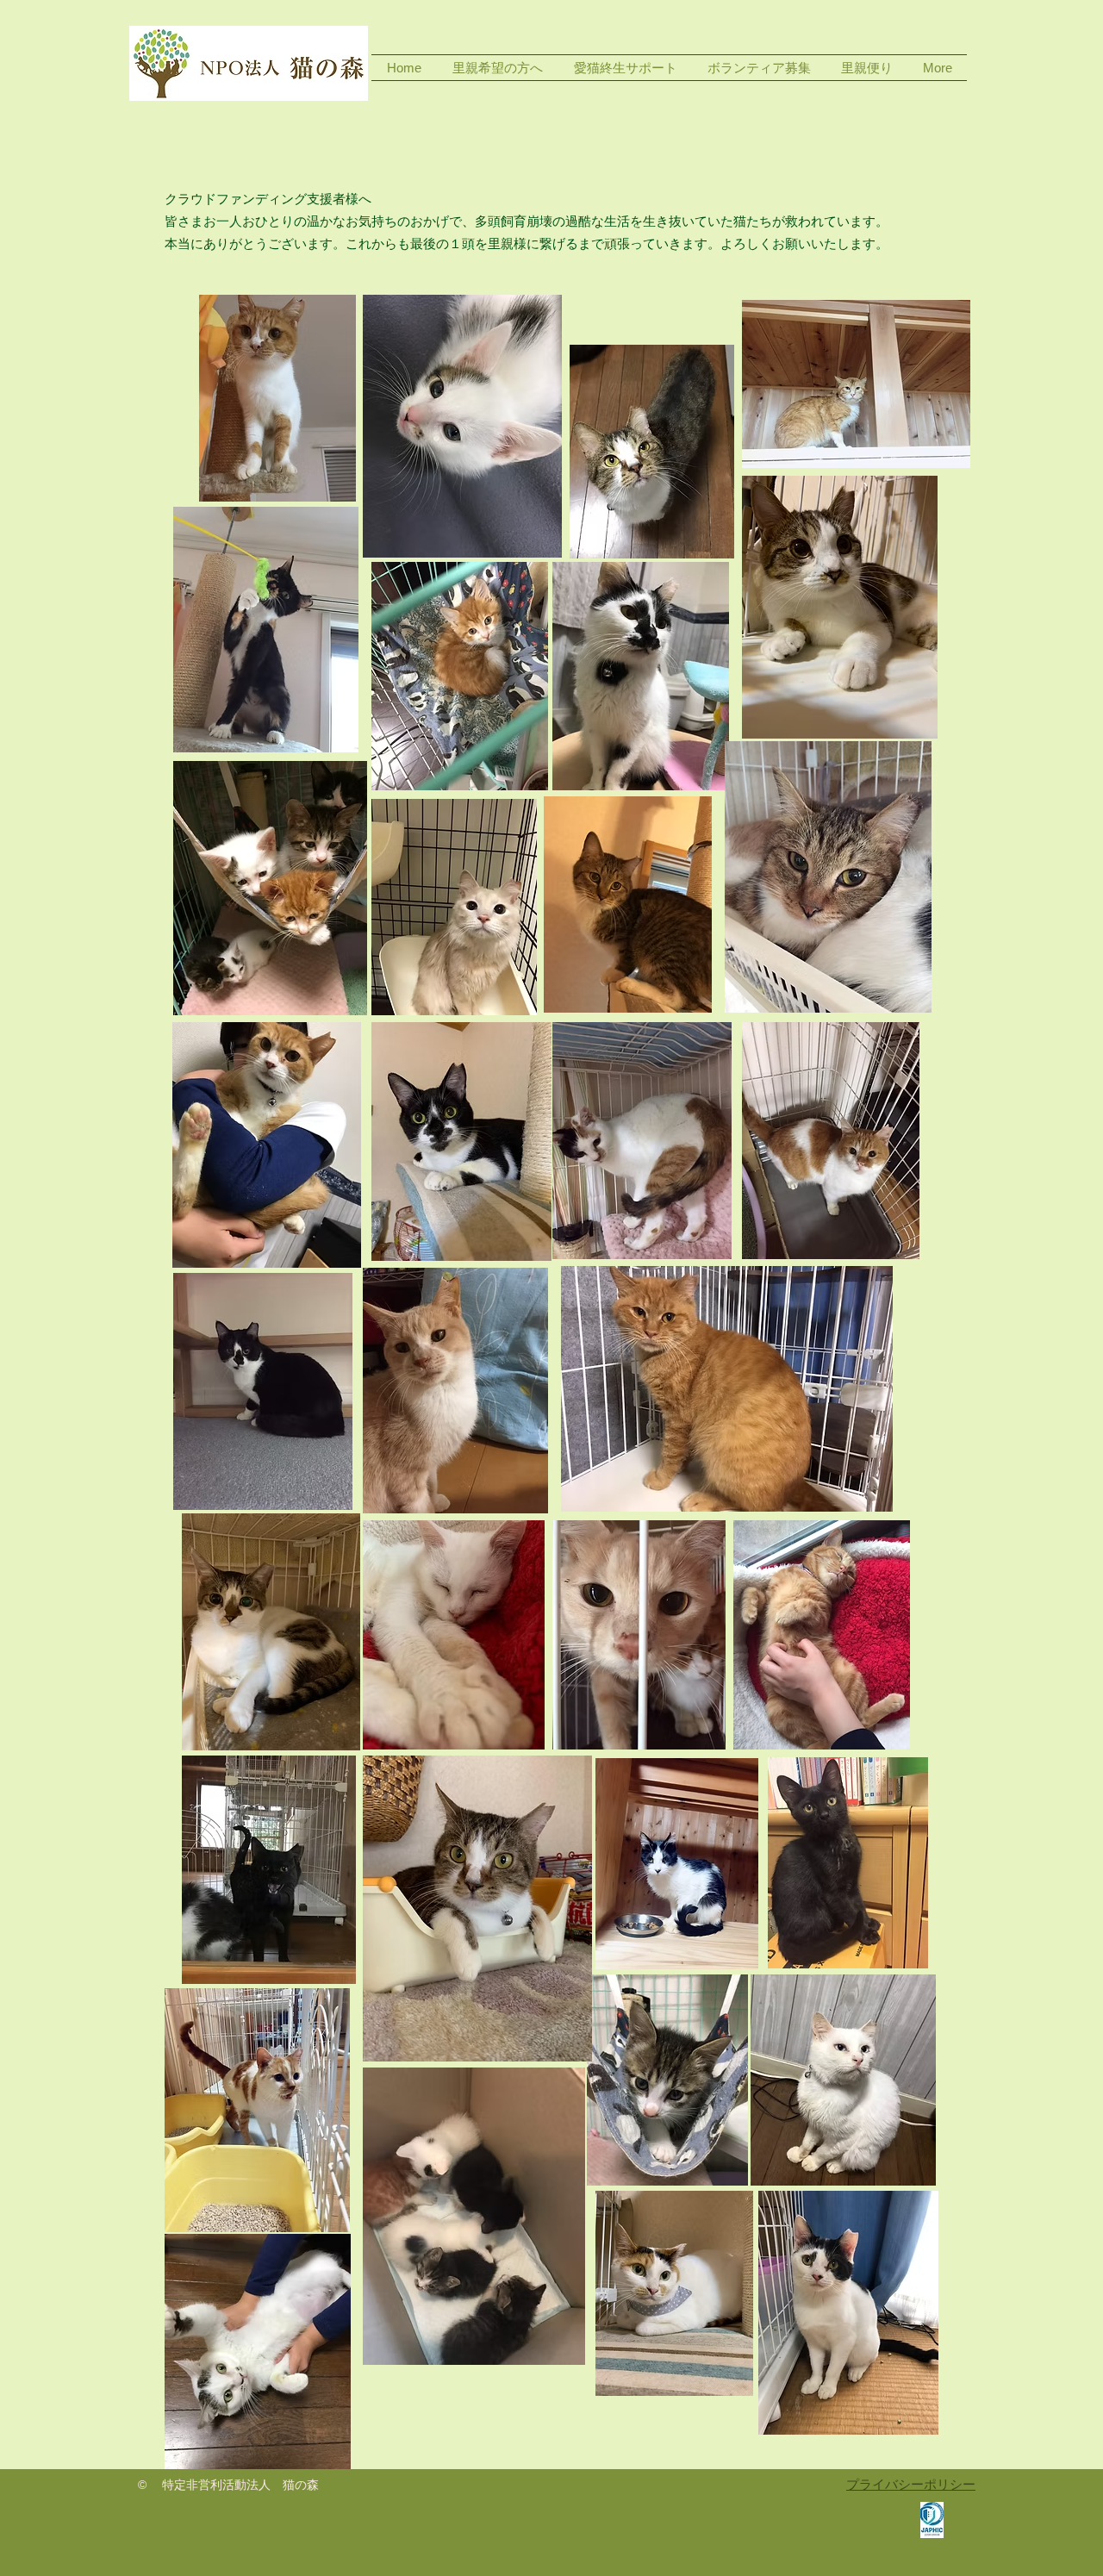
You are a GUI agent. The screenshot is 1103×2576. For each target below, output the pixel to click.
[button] (498, 68)
